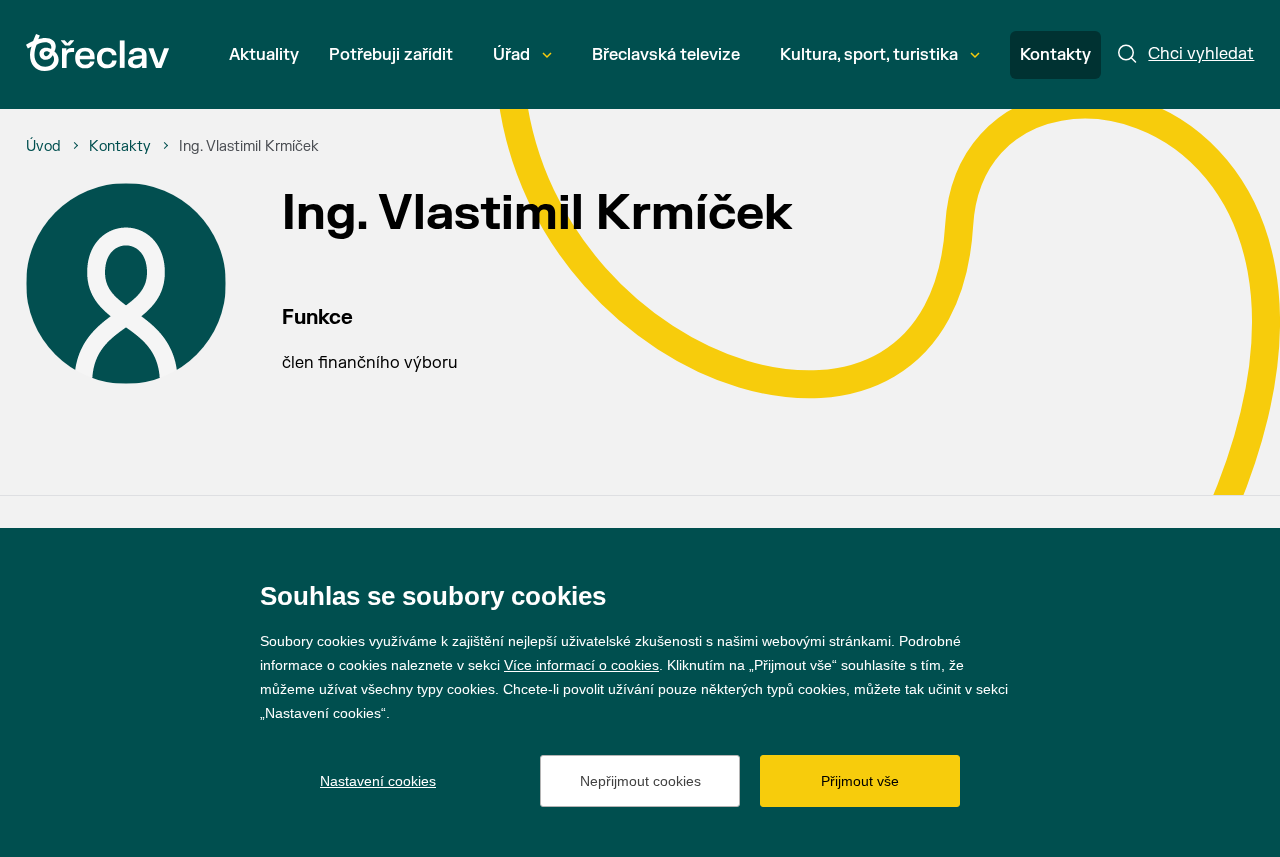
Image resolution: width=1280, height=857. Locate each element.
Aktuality (264, 55)
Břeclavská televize (666, 55)
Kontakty (1055, 55)
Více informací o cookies (581, 665)
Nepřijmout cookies (640, 781)
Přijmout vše (860, 781)
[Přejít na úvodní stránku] (97, 52)
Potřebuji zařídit (391, 55)
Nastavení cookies (378, 781)
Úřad (511, 55)
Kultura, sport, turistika (869, 55)
